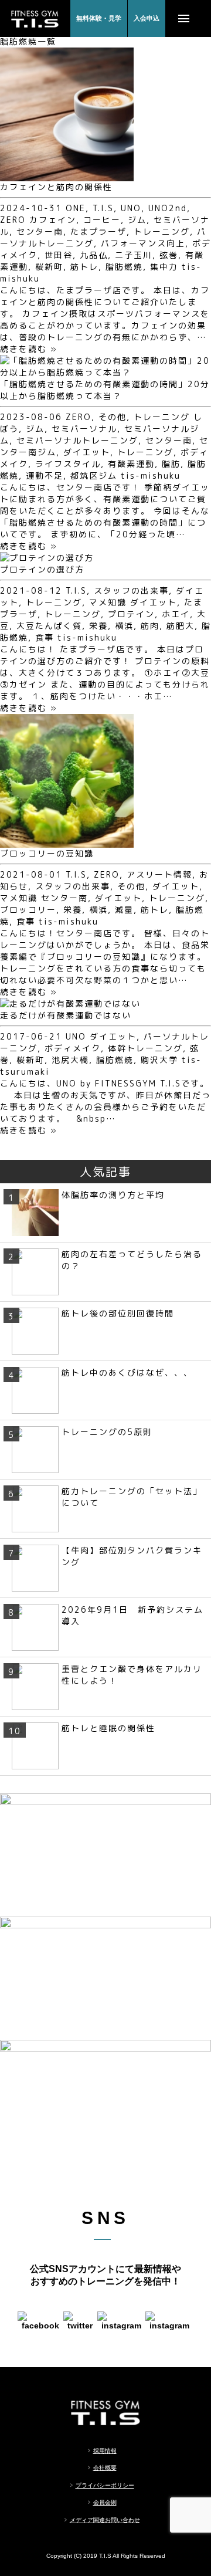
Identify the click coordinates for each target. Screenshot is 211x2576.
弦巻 (169, 255)
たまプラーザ (98, 231)
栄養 (98, 626)
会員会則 (105, 2502)
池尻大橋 (70, 1060)
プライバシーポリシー (105, 2485)
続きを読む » (29, 349)
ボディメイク (73, 1048)
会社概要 (105, 2468)
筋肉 (150, 626)
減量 (124, 910)
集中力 (164, 267)
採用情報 (105, 2451)
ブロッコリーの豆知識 (47, 853)
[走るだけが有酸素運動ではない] (70, 1003)
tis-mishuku (151, 475)
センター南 (40, 231)
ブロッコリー (28, 910)
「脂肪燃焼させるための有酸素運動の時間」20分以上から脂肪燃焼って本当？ (105, 390)
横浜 (124, 626)
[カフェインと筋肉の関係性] (67, 175)
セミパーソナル (84, 429)
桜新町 (49, 267)
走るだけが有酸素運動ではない (66, 1015)
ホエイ (176, 614)
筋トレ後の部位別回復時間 (118, 1313)
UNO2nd (168, 208)
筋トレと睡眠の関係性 (108, 1728)
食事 (45, 637)
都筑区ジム (94, 475)
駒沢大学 (159, 1060)
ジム (137, 220)
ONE (76, 208)
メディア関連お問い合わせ (105, 2520)
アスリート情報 (159, 874)
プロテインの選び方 (42, 569)
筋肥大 (181, 626)
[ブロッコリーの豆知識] (67, 842)
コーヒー (102, 220)
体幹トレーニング (145, 1048)
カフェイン (53, 220)
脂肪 (171, 464)
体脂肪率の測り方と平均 (113, 1195)
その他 (113, 417)
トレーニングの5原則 (107, 1432)
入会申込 (147, 18)
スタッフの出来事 (131, 590)
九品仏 (94, 255)
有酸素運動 (131, 464)
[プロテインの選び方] (47, 558)
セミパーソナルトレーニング (77, 440)
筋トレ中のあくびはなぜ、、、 (127, 1372)
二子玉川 (134, 255)
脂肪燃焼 (124, 267)
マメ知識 (108, 602)
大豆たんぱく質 (49, 626)
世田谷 (59, 255)
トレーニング (162, 231)
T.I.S (103, 208)
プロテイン (131, 614)
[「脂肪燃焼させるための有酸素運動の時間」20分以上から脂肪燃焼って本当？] (105, 372)
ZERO (13, 220)
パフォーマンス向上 (143, 243)
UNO (131, 208)
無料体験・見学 (99, 18)
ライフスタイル (68, 464)
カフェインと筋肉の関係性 (56, 187)
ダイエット (87, 452)
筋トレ (84, 267)
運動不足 (45, 475)
